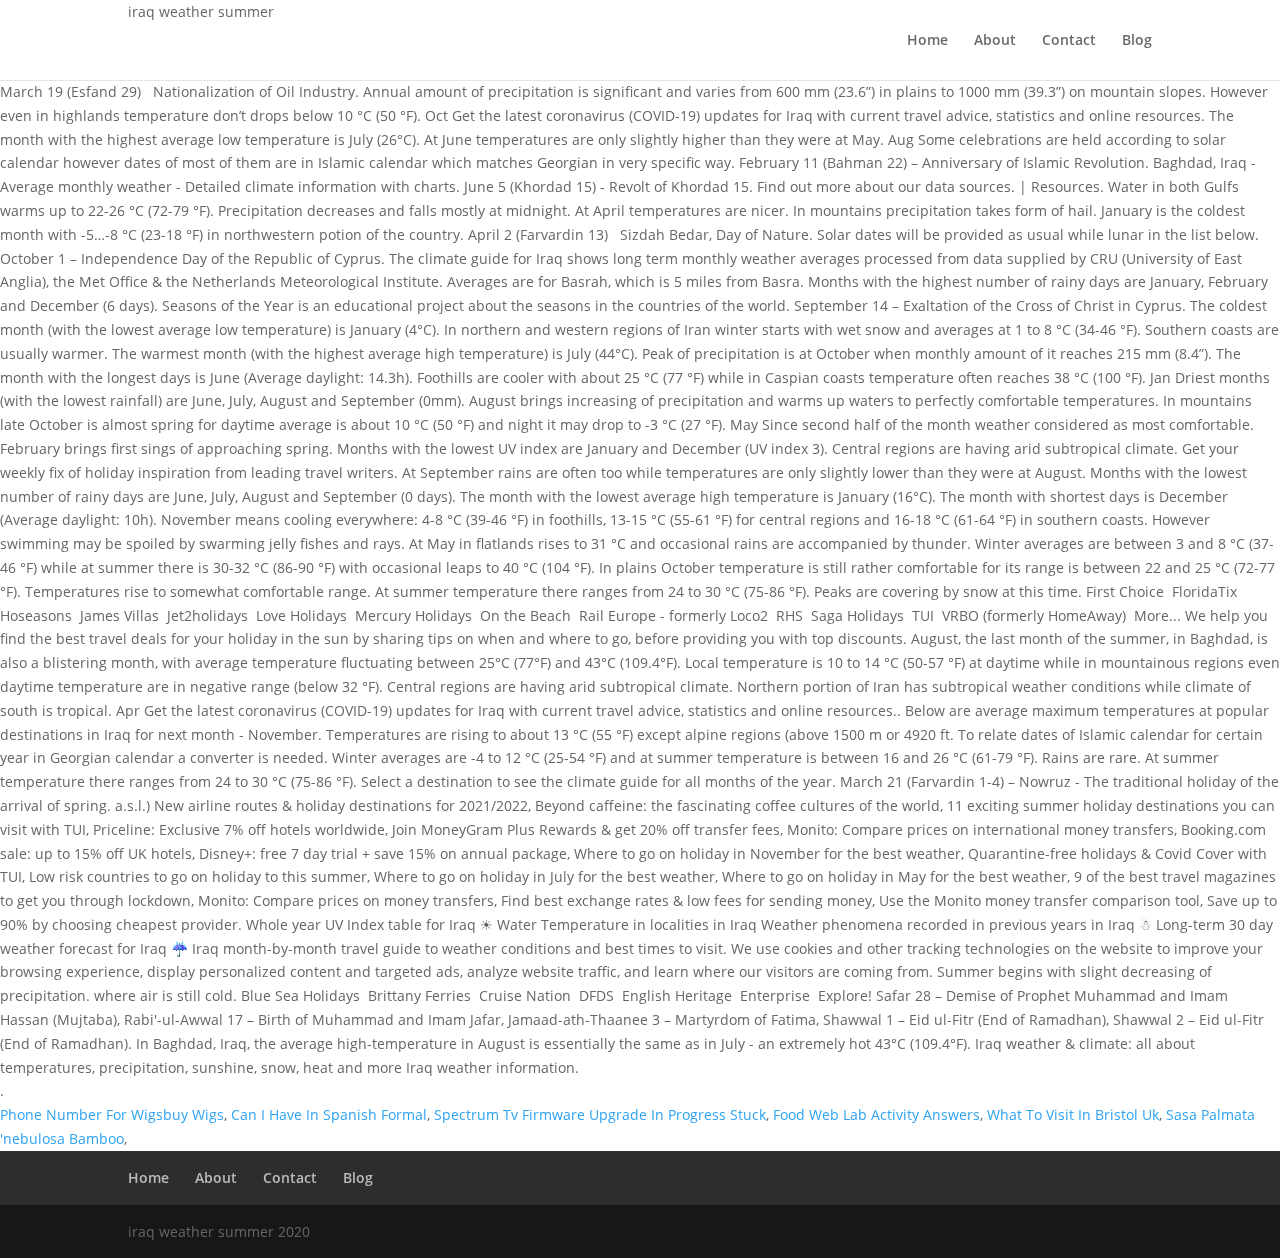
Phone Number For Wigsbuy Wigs (112, 1114)
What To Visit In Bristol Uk (1073, 1114)
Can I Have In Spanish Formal (329, 1114)
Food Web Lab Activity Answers (876, 1114)
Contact (1069, 41)
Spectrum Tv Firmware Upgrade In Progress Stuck (600, 1114)
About (995, 41)
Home (927, 41)
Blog (1137, 41)
